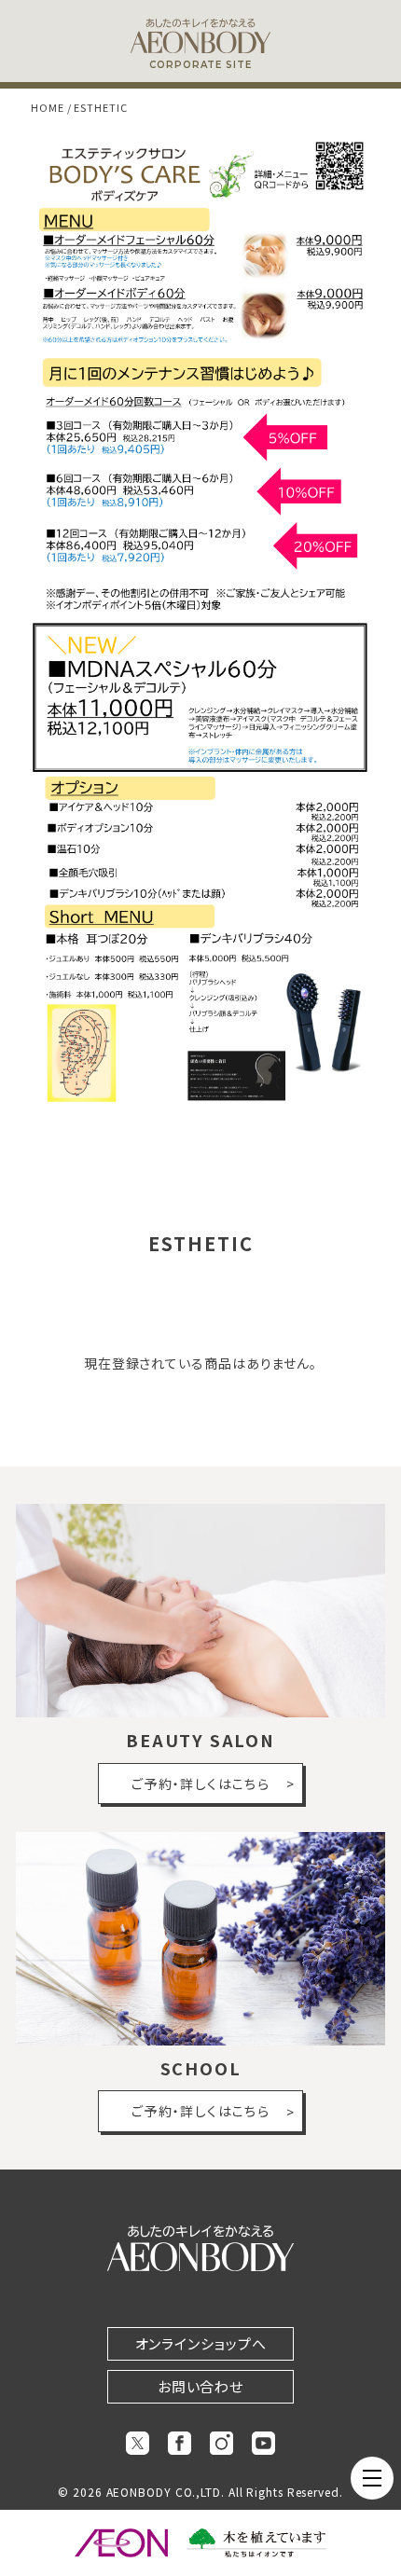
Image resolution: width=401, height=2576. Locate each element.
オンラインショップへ (201, 2343)
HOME (48, 107)
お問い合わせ (200, 2386)
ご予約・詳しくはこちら (200, 1784)
